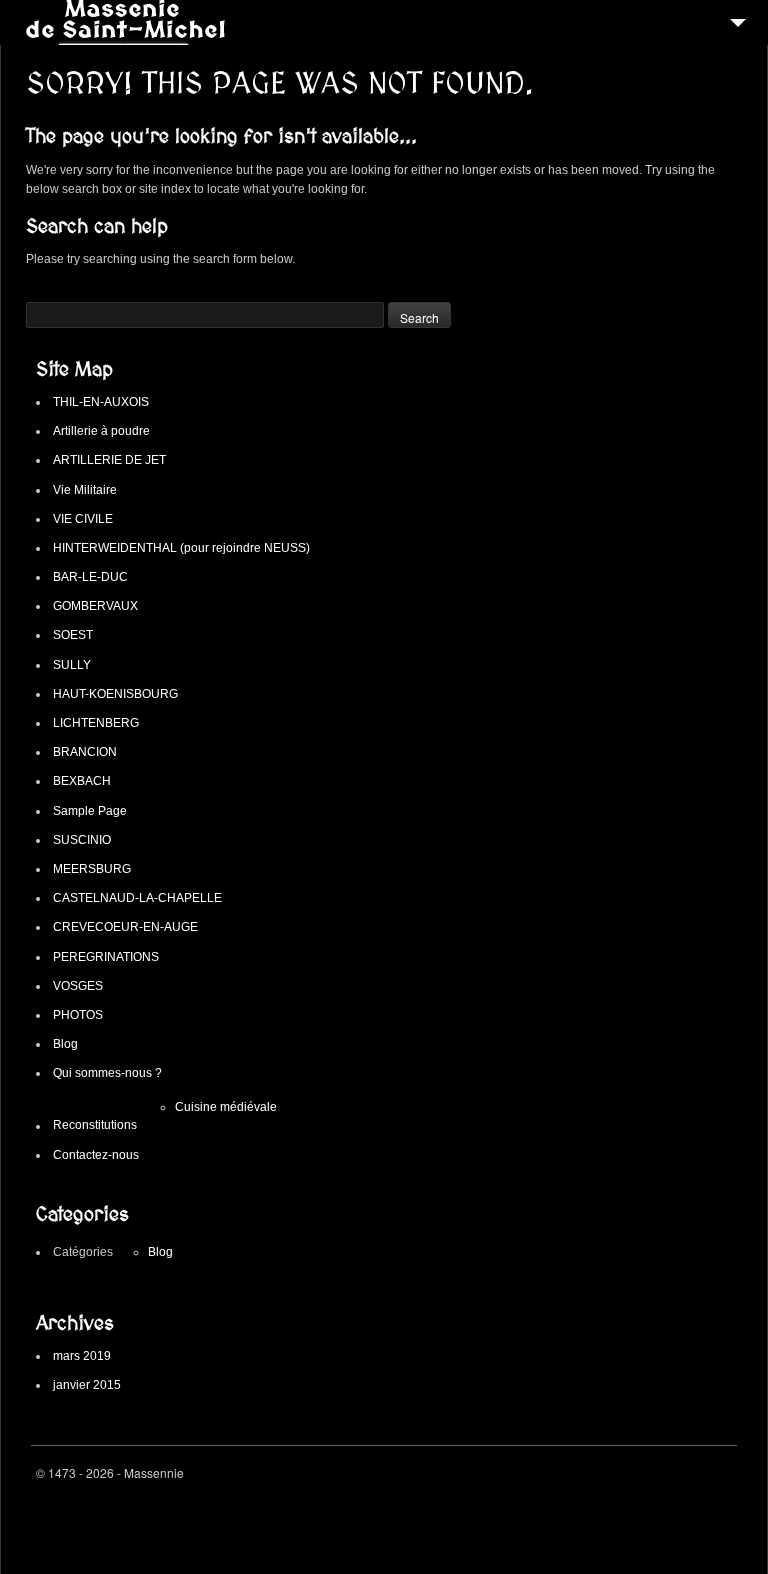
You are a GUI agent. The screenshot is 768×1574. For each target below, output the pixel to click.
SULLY (72, 665)
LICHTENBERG (96, 723)
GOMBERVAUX (95, 606)
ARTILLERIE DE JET (109, 460)
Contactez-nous (96, 1155)
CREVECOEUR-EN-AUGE (125, 927)
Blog (65, 1044)
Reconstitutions (95, 1126)
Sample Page (90, 811)
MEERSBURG (92, 869)
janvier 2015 (87, 1385)
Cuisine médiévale (226, 1107)
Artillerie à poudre (101, 431)
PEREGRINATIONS (106, 957)
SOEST (73, 635)
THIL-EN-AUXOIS (101, 402)
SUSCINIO (82, 840)
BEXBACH (82, 781)
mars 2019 (82, 1356)
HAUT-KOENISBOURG (115, 694)
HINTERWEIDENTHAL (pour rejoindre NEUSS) (181, 548)
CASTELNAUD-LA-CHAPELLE (137, 898)
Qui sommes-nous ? (107, 1073)
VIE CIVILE (83, 519)
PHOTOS (78, 1015)
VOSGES (78, 986)
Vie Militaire (85, 490)
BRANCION (85, 752)
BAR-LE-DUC (90, 577)
